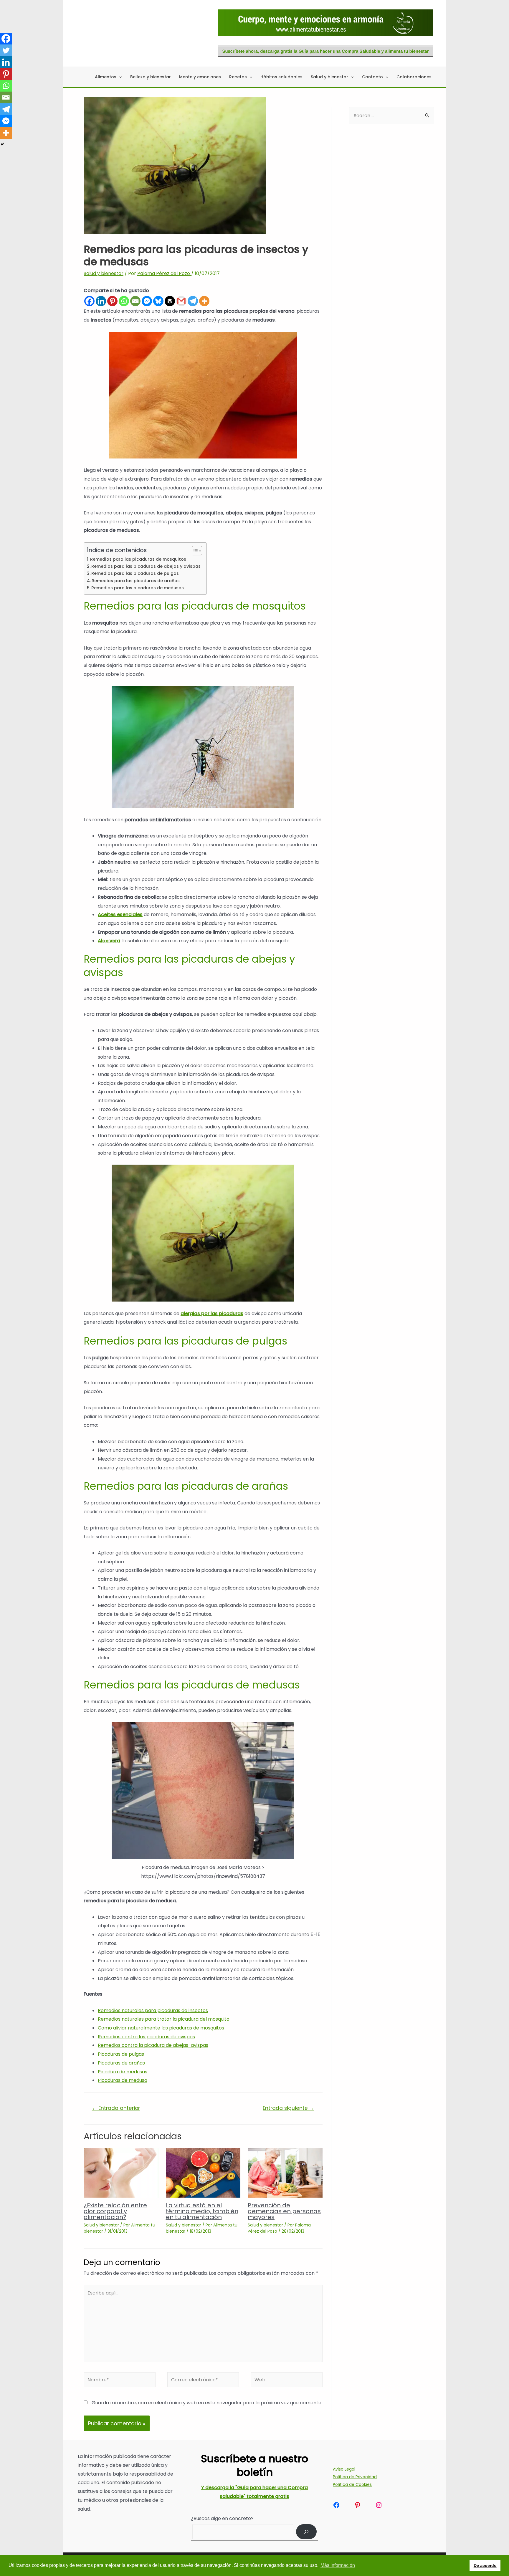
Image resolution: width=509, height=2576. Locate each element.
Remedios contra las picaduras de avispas (146, 2037)
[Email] (135, 301)
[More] (204, 301)
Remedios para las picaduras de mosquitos (138, 559)
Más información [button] (338, 2565)
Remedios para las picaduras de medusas (138, 588)
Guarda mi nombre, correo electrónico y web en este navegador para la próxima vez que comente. (207, 2403)
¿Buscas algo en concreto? (222, 2518)
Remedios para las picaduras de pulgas (135, 573)
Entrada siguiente (289, 2108)
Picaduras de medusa (123, 2080)
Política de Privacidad (355, 2477)
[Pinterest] (112, 301)
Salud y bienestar (104, 273)
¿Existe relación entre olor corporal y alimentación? (115, 2211)
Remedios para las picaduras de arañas (136, 581)
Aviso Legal (344, 2469)
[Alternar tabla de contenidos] (194, 551)
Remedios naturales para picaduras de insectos (153, 2010)
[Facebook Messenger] (147, 301)
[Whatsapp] (124, 301)
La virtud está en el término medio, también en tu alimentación (202, 2211)
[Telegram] (193, 301)
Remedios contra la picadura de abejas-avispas (153, 2045)
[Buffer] (170, 301)
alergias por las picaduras (212, 1313)
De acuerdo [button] (485, 2565)
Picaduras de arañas (121, 2063)
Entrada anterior (116, 2108)
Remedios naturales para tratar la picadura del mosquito (164, 2019)
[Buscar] (306, 2532)
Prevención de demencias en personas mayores (284, 2211)
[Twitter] (6, 50)
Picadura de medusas (123, 2072)
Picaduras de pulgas (121, 2054)
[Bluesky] (158, 301)
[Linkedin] (101, 301)
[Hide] (2, 144)
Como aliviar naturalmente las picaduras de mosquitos (161, 2028)
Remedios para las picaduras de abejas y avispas (146, 566)
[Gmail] (181, 301)
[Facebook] (89, 301)
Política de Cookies (352, 2484)
